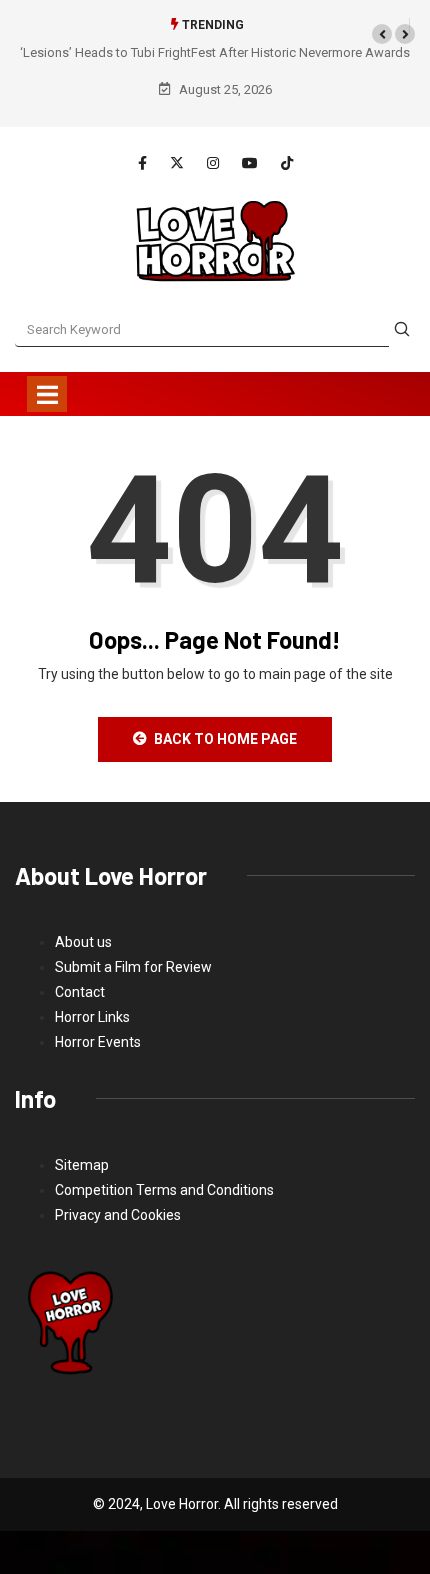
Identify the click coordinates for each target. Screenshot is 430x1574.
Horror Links (92, 1017)
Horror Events (98, 1042)
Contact (80, 992)
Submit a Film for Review (133, 967)
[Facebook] (142, 164)
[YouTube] (250, 163)
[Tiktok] (287, 163)
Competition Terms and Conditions (164, 1190)
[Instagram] (213, 164)
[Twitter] (177, 163)
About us (83, 942)
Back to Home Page (225, 739)
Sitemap (82, 1165)
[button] (382, 34)
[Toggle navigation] (47, 394)
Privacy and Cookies (118, 1215)
